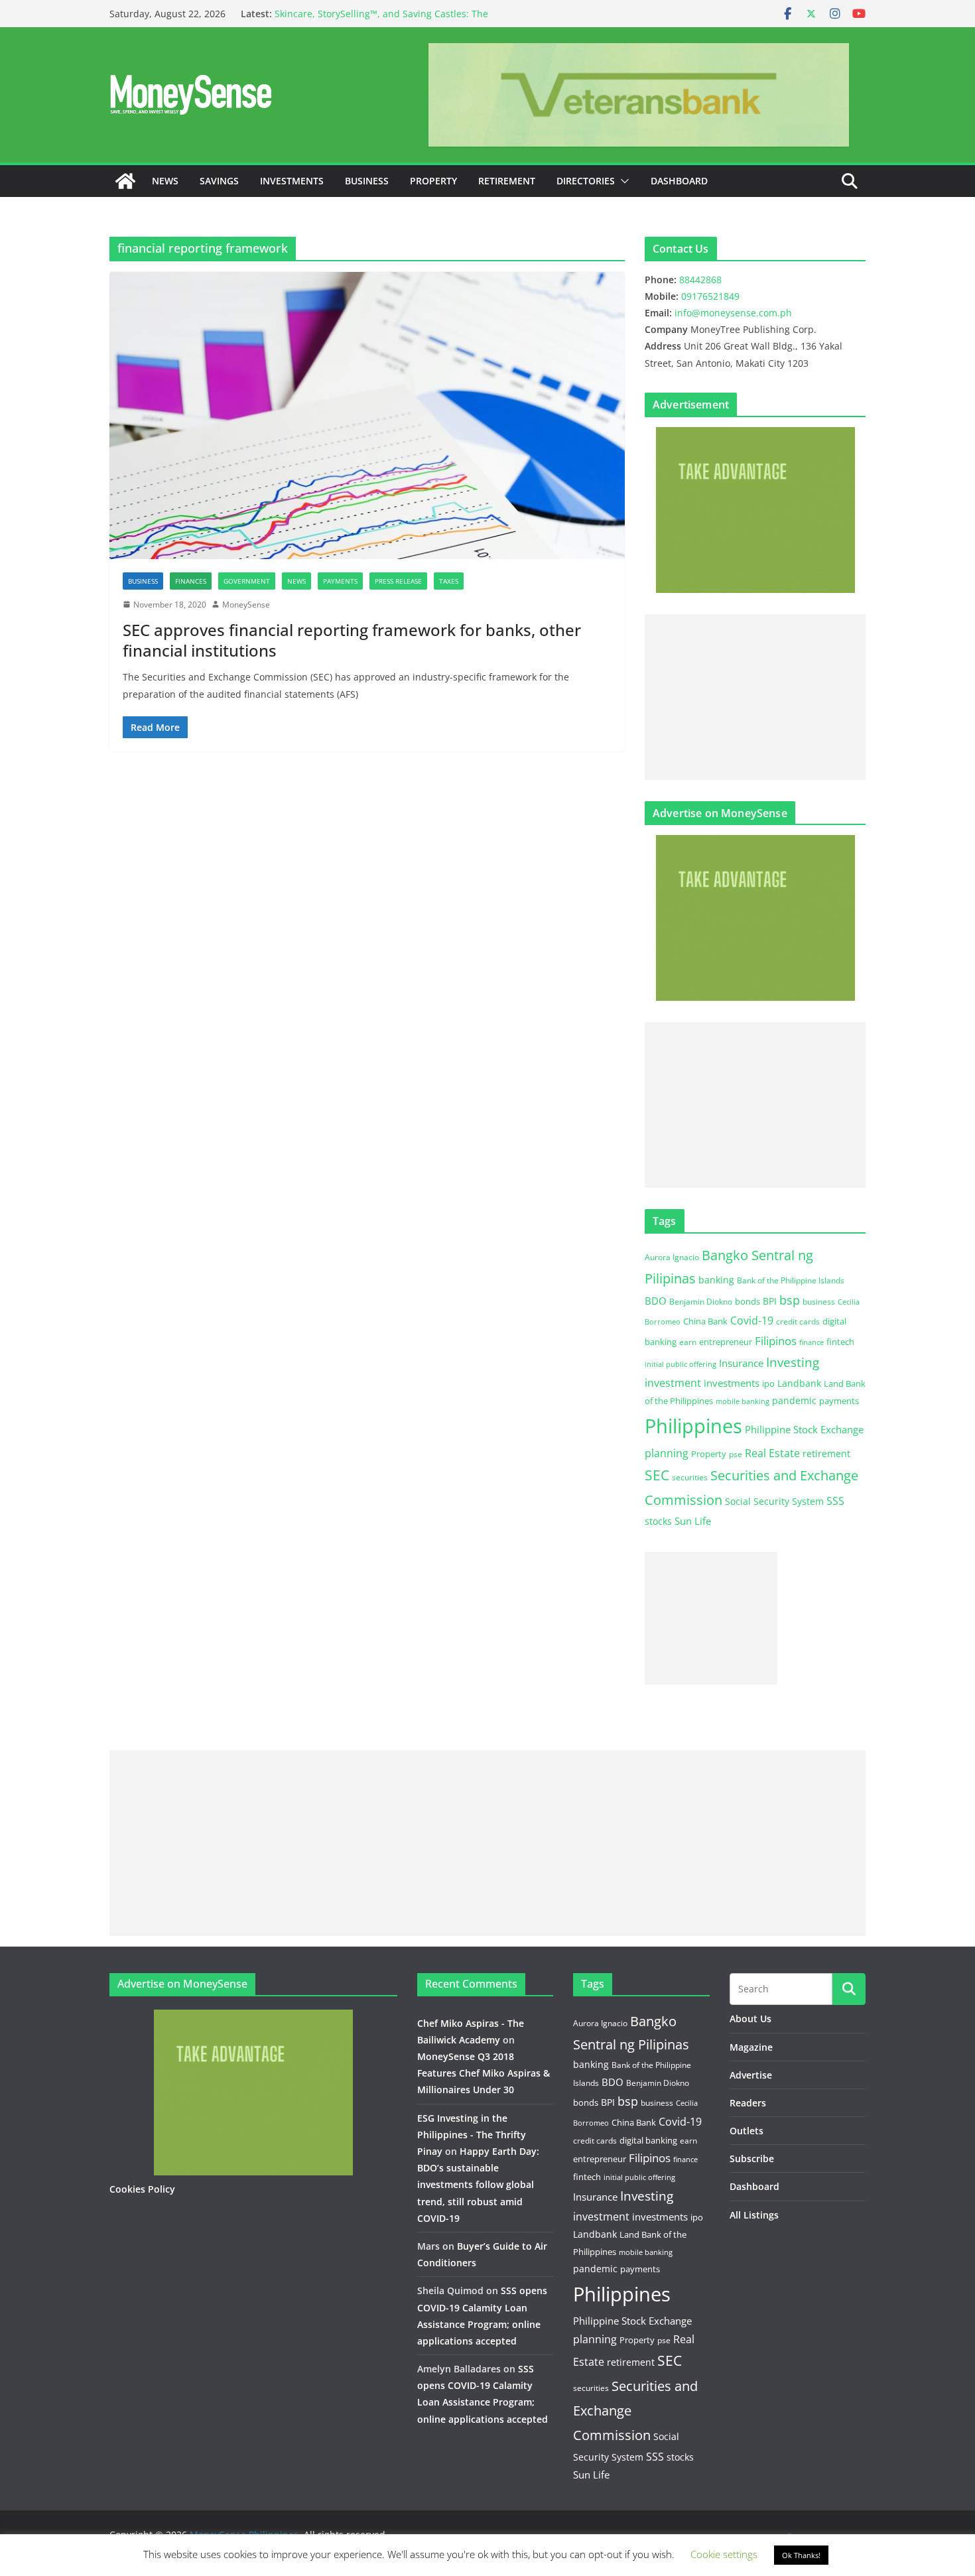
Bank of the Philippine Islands (791, 1280)
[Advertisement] (755, 697)
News (165, 181)
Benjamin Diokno (701, 1301)
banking (716, 1280)
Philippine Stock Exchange (804, 1429)
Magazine (751, 2047)
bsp (790, 1300)
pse (736, 1454)
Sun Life (693, 1521)
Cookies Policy (142, 2189)
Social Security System (774, 1501)
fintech (840, 1342)
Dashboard (679, 181)
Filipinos (776, 1341)
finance (812, 1342)
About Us (750, 2019)
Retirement (507, 181)
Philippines (693, 1426)
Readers (748, 2103)
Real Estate (772, 1453)
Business (367, 181)
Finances (191, 581)
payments (839, 1401)
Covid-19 (752, 1320)
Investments (292, 181)
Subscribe (752, 2158)
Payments (340, 581)
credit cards (798, 1321)
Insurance (741, 1363)
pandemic (794, 1400)
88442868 (700, 280)
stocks (658, 1521)
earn (688, 1342)
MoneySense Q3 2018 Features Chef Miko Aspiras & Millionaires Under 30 (484, 2073)
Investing (793, 1362)
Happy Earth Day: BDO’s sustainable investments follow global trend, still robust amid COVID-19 (478, 2185)
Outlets (747, 2131)
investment (673, 1383)
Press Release (398, 581)
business (819, 1302)
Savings (219, 181)
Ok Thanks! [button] (801, 2555)
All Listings (754, 2215)
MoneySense (246, 605)
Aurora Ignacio (672, 1257)
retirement (826, 1453)
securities (690, 1477)
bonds (747, 1301)
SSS (835, 1501)
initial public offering (681, 1364)
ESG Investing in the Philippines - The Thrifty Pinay (472, 2135)
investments (732, 1383)
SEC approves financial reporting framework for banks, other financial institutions (352, 640)
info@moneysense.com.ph (733, 313)
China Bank (705, 1321)
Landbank (799, 1383)
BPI (770, 1301)
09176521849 (710, 296)
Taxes (449, 581)
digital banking (648, 2140)
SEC (657, 1475)
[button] (622, 181)
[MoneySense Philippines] (125, 181)
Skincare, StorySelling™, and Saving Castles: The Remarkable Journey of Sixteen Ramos (381, 20)
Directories (586, 181)
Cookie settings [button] (724, 2554)
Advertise (751, 2075)
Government (247, 581)
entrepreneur (726, 1342)
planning (667, 1453)
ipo (768, 1384)
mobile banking (743, 1401)
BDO (656, 1301)
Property (433, 181)
